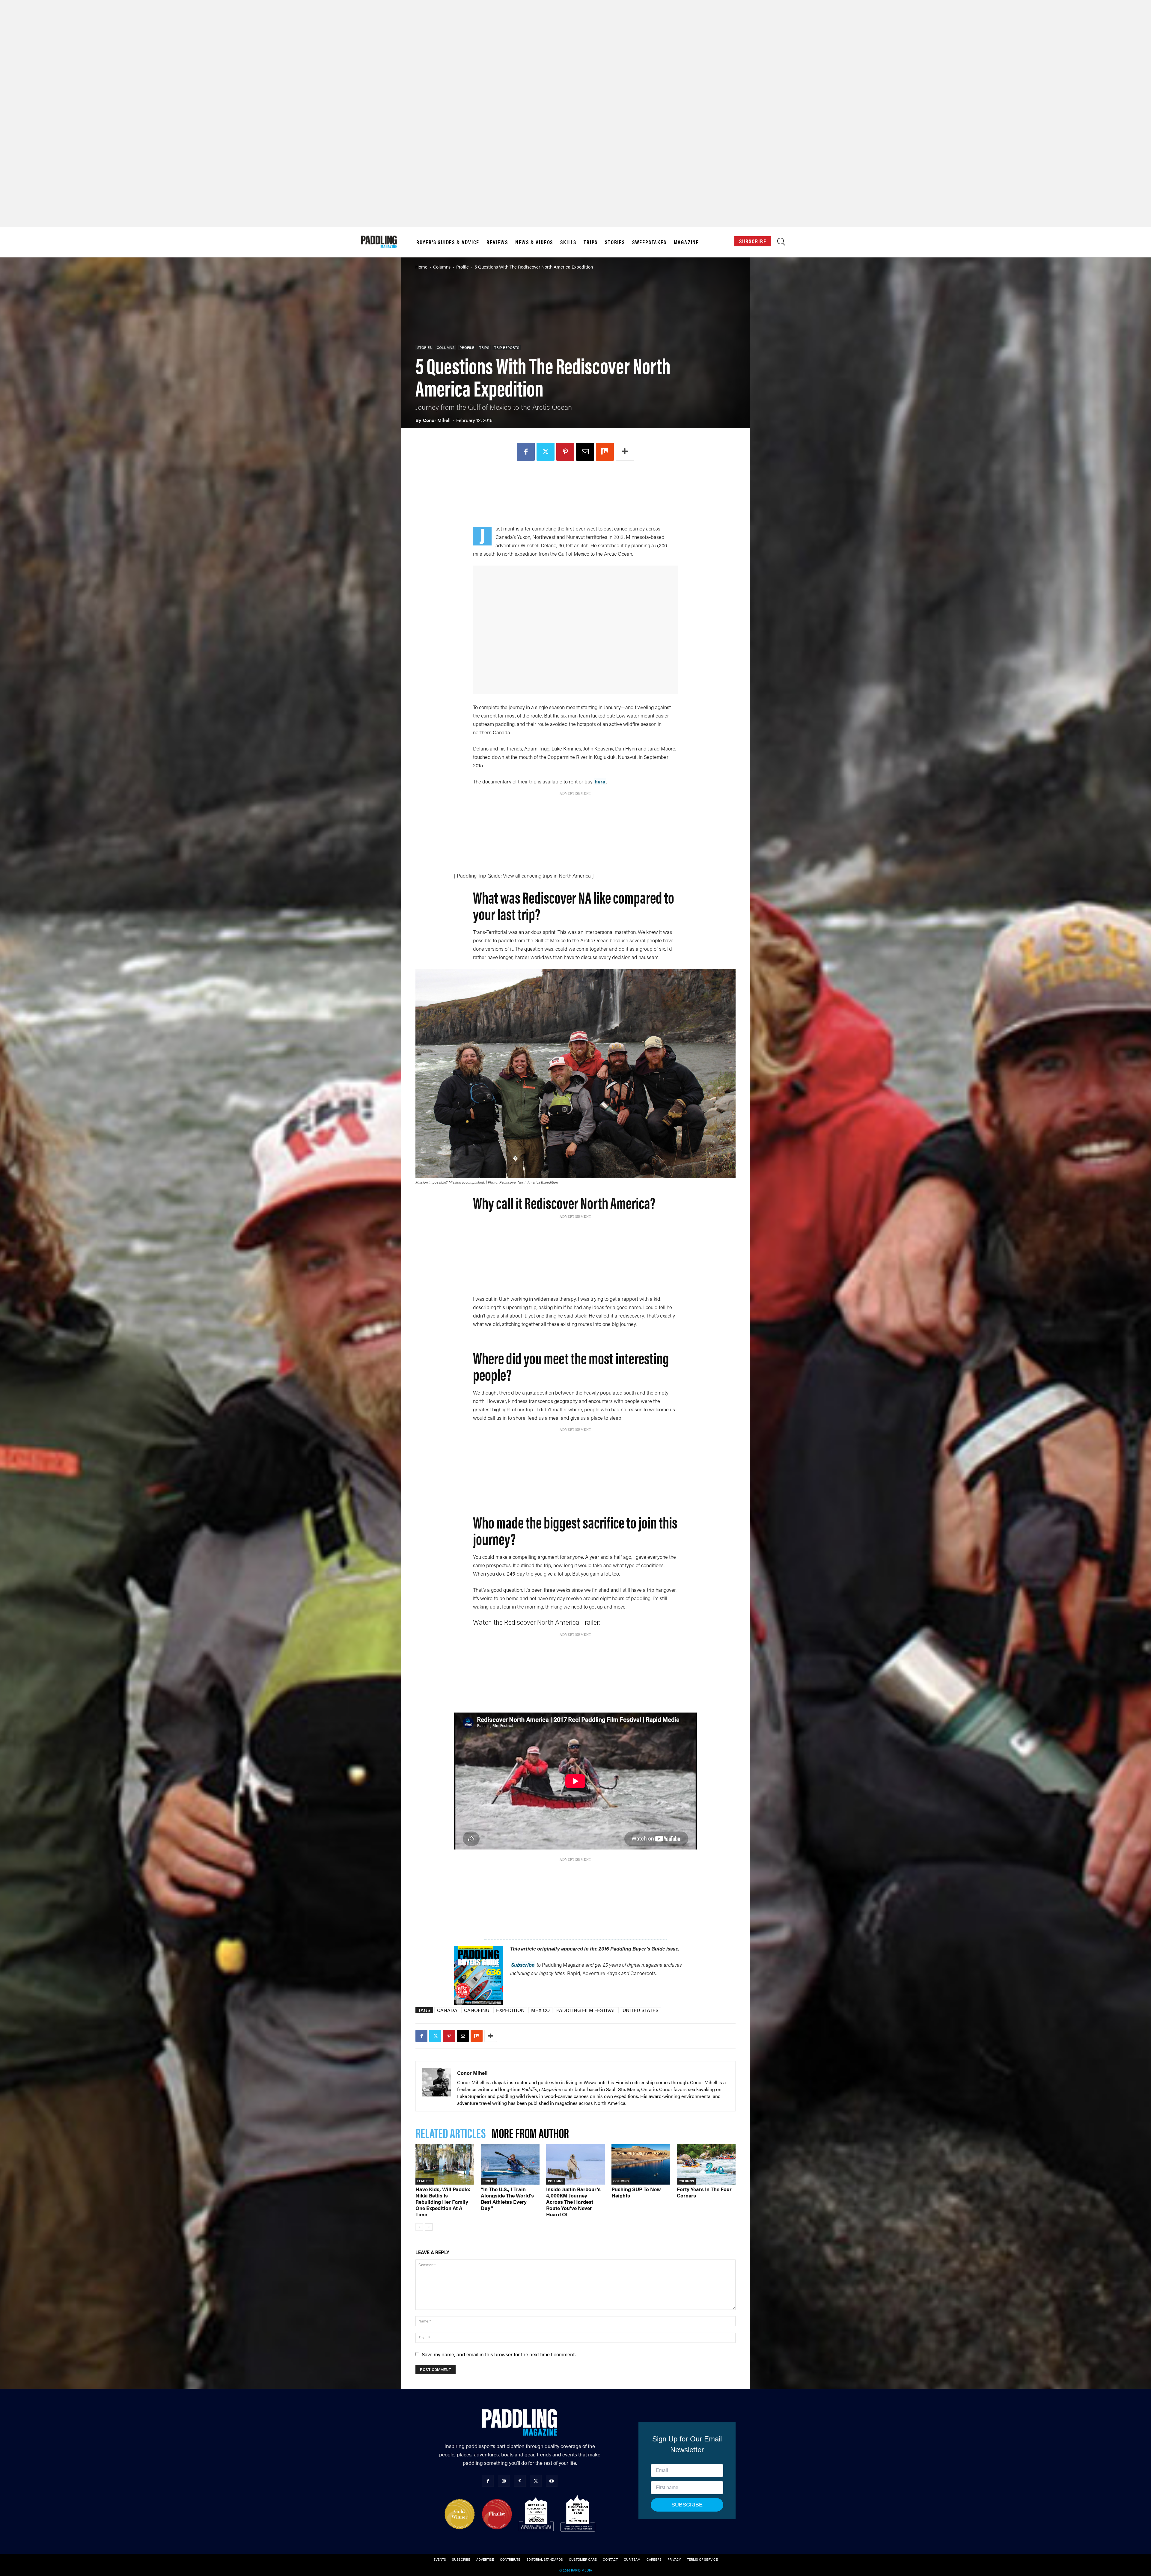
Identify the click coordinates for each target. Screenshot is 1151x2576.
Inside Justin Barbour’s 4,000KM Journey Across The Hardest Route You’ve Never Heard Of (573, 2202)
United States (641, 2010)
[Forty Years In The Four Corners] (706, 2164)
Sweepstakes (649, 242)
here (600, 781)
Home (421, 267)
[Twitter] (556, 452)
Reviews (497, 242)
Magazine (686, 242)
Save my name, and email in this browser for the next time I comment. (499, 2354)
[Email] (595, 452)
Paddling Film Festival (586, 2010)
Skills (568, 242)
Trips (591, 242)
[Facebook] (536, 452)
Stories (615, 242)
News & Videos (534, 242)
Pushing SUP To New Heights (636, 2192)
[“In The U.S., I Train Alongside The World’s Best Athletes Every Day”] (510, 2164)
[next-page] (429, 2227)
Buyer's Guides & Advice (448, 242)
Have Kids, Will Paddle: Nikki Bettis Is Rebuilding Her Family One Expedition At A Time (443, 2202)
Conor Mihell (437, 420)
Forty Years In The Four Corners (704, 2192)
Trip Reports (507, 347)
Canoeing (477, 2010)
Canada (447, 2010)
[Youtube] (552, 2481)
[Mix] (615, 452)
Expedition (510, 2010)
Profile (462, 267)
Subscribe (753, 241)
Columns (442, 267)
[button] (781, 243)
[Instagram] (504, 2481)
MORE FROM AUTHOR (530, 2133)
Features (425, 2181)
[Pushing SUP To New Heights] (641, 2164)
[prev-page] (419, 2227)
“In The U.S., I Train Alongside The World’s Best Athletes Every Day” (507, 2199)
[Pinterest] (575, 452)
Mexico (540, 2010)
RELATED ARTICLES (451, 2133)
